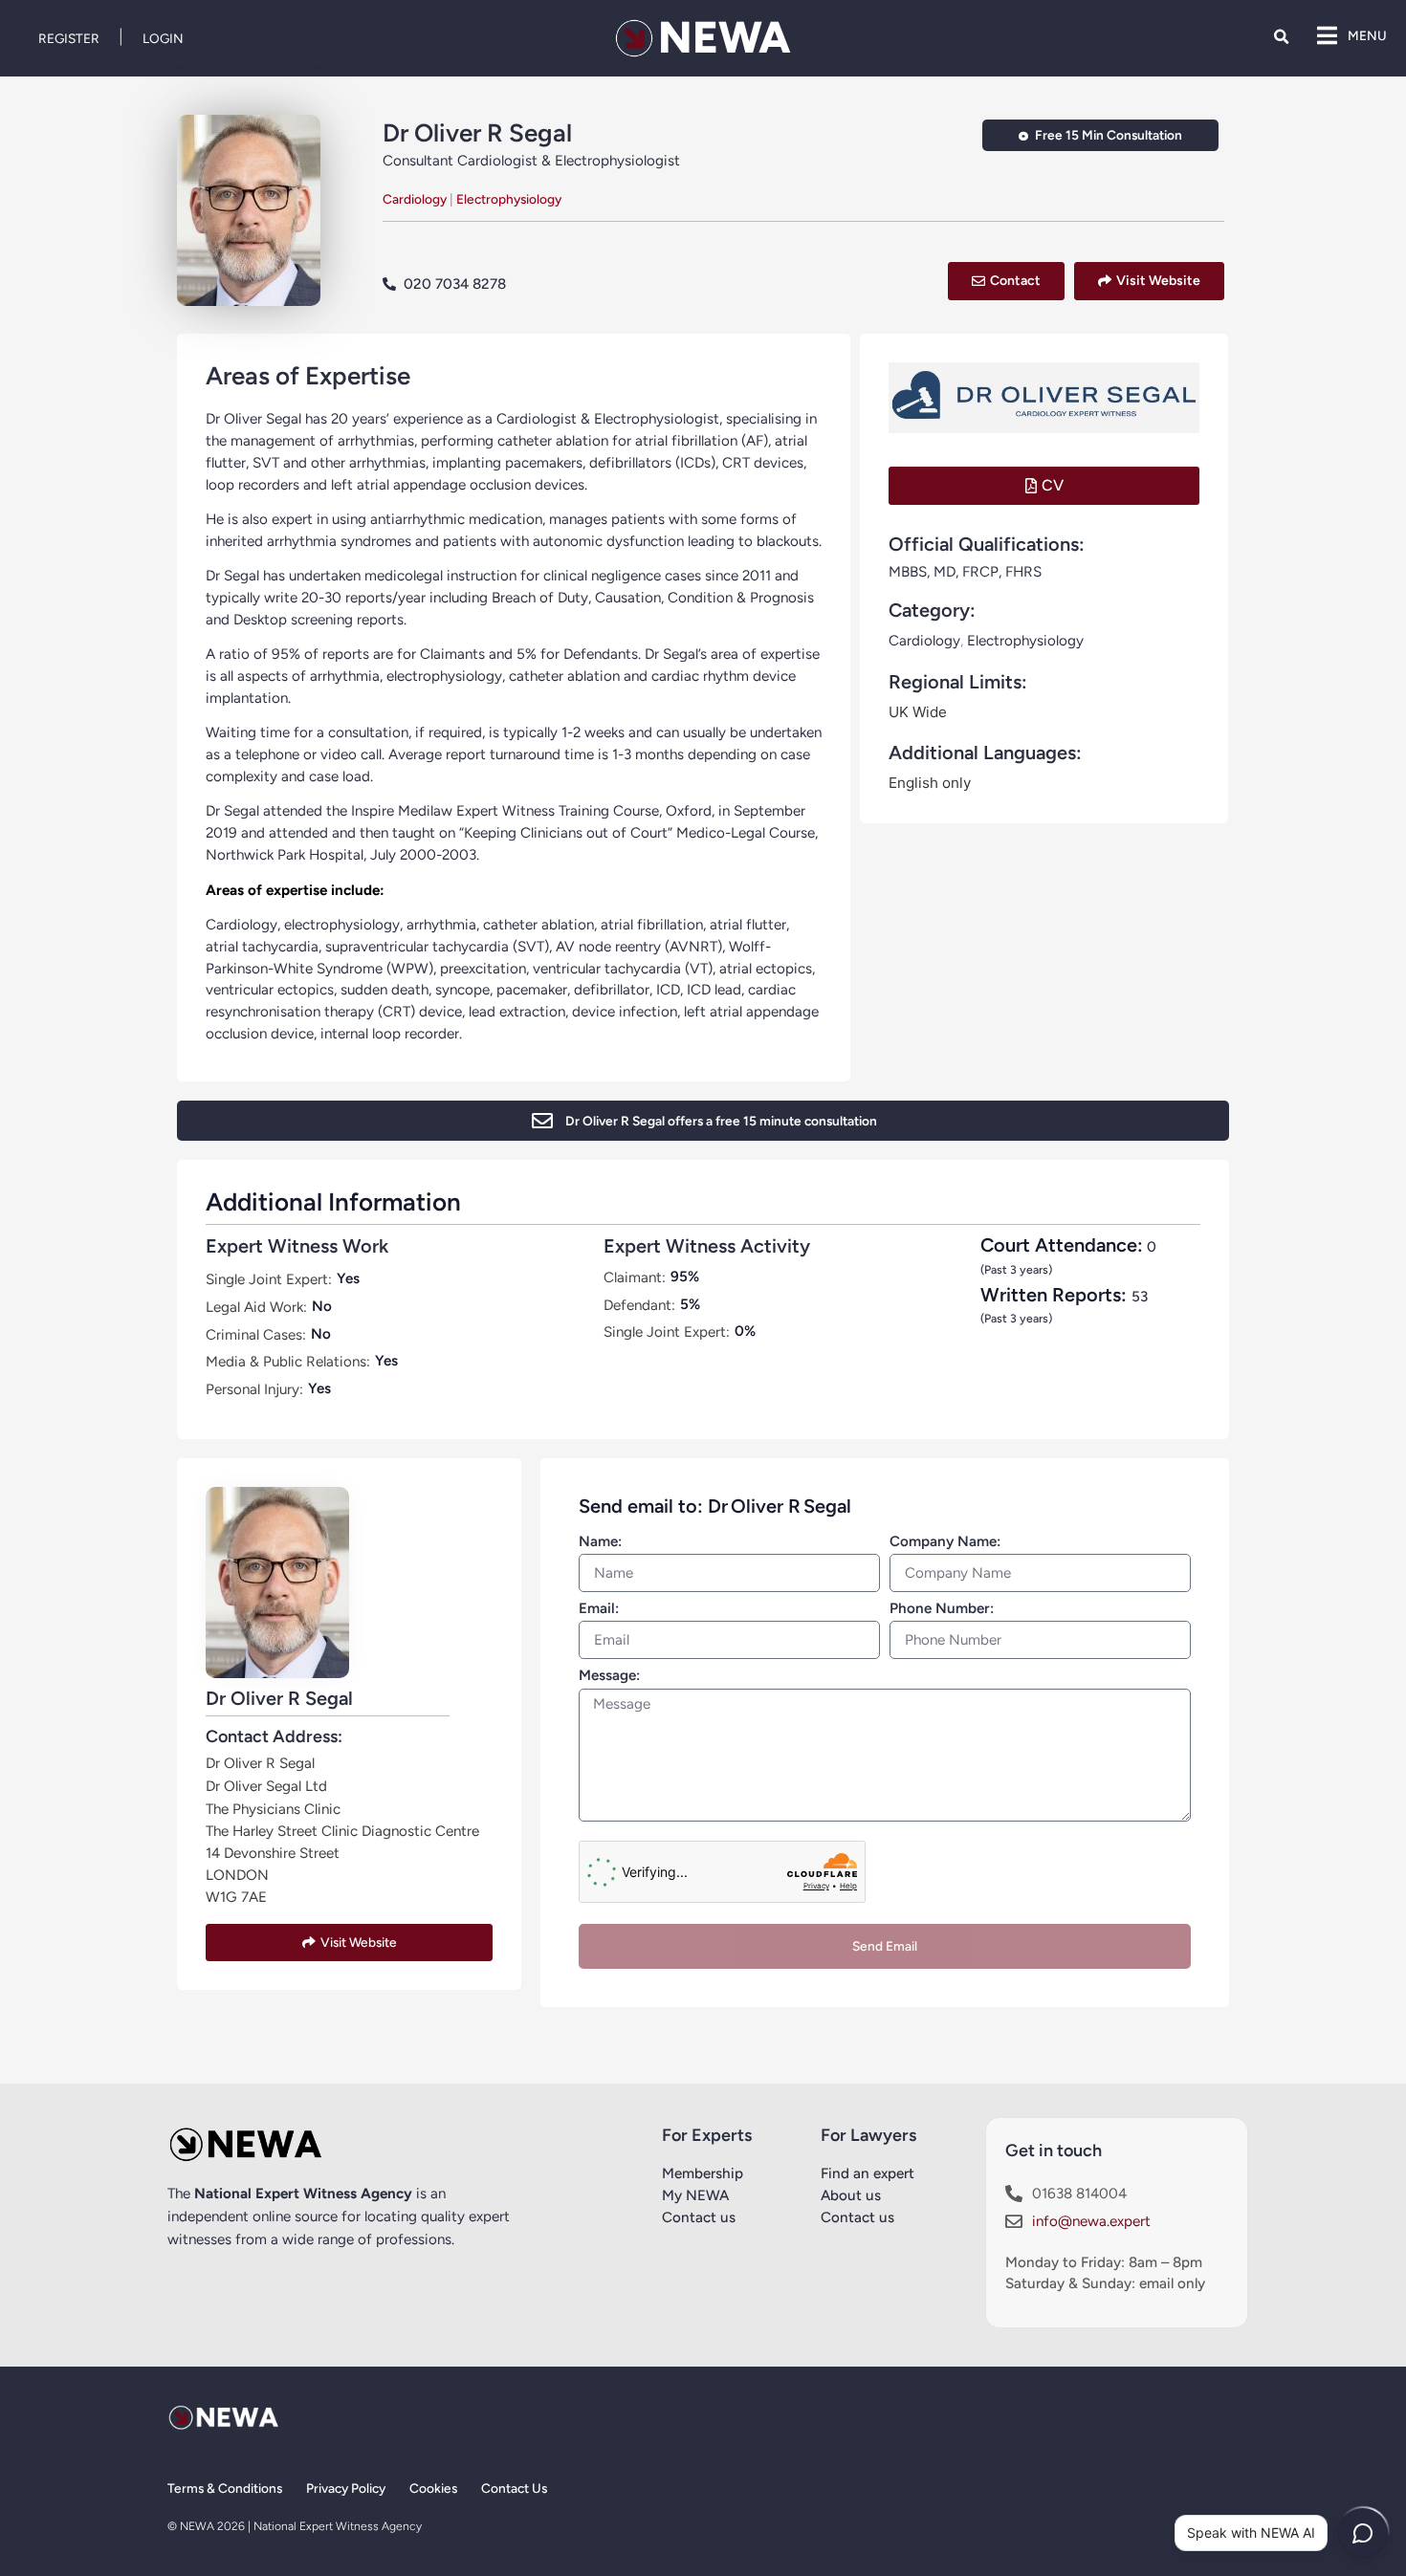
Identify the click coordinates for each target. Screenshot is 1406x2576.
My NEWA (695, 2195)
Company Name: (945, 1542)
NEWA (725, 37)
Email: (599, 1609)
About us (851, 2195)
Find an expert (868, 2173)
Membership (703, 2173)
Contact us (699, 2217)
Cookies (433, 2488)
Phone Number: (942, 1609)
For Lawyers (868, 2135)
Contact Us (514, 2488)
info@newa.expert (1091, 2221)
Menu (1367, 35)
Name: (600, 1542)
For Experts (707, 2135)
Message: (609, 1676)
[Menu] (1327, 35)
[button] (1281, 37)
